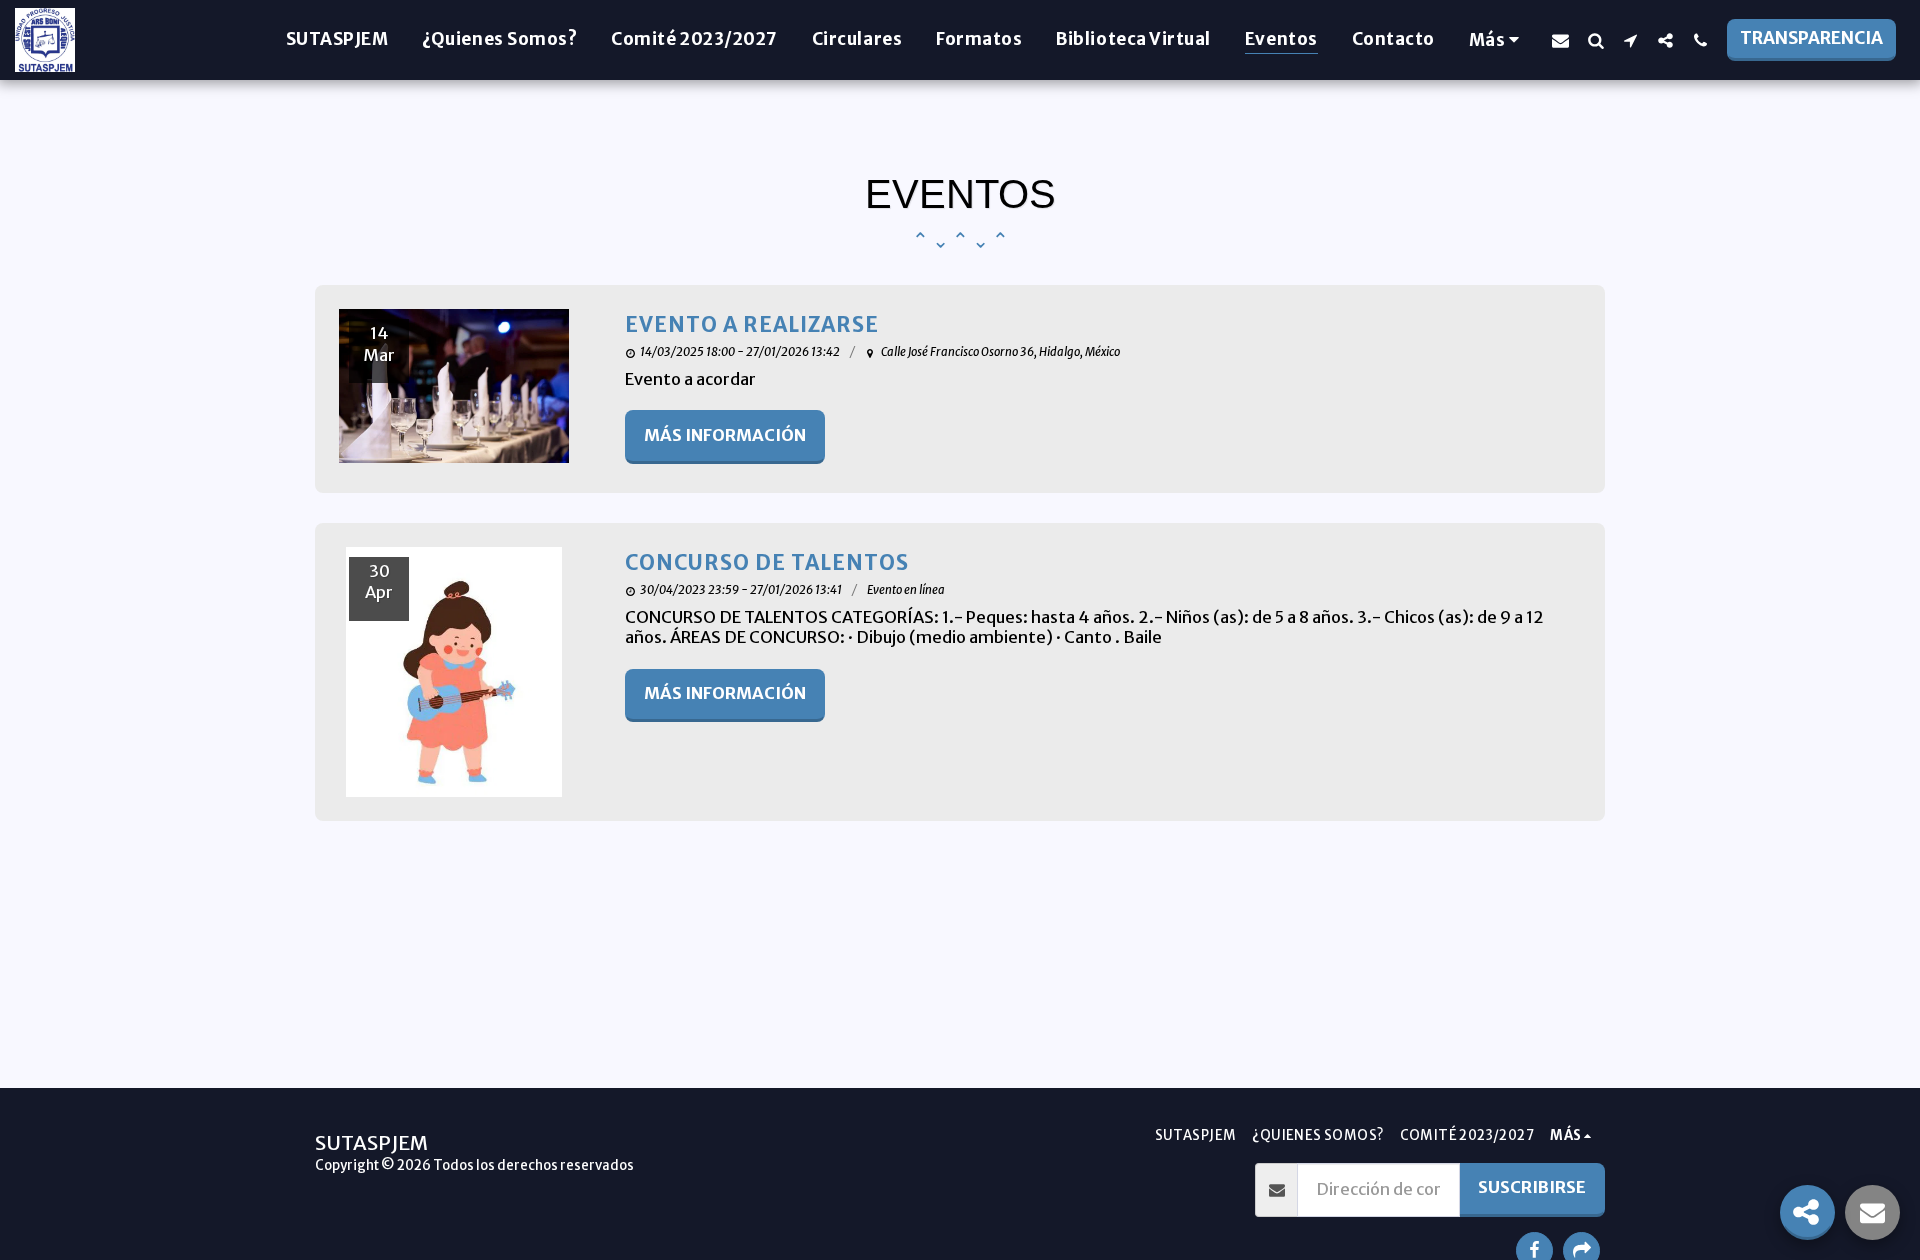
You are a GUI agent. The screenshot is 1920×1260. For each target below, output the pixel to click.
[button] (1560, 40)
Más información (725, 435)
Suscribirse (1532, 1187)
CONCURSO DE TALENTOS (767, 563)
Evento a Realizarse (752, 325)
